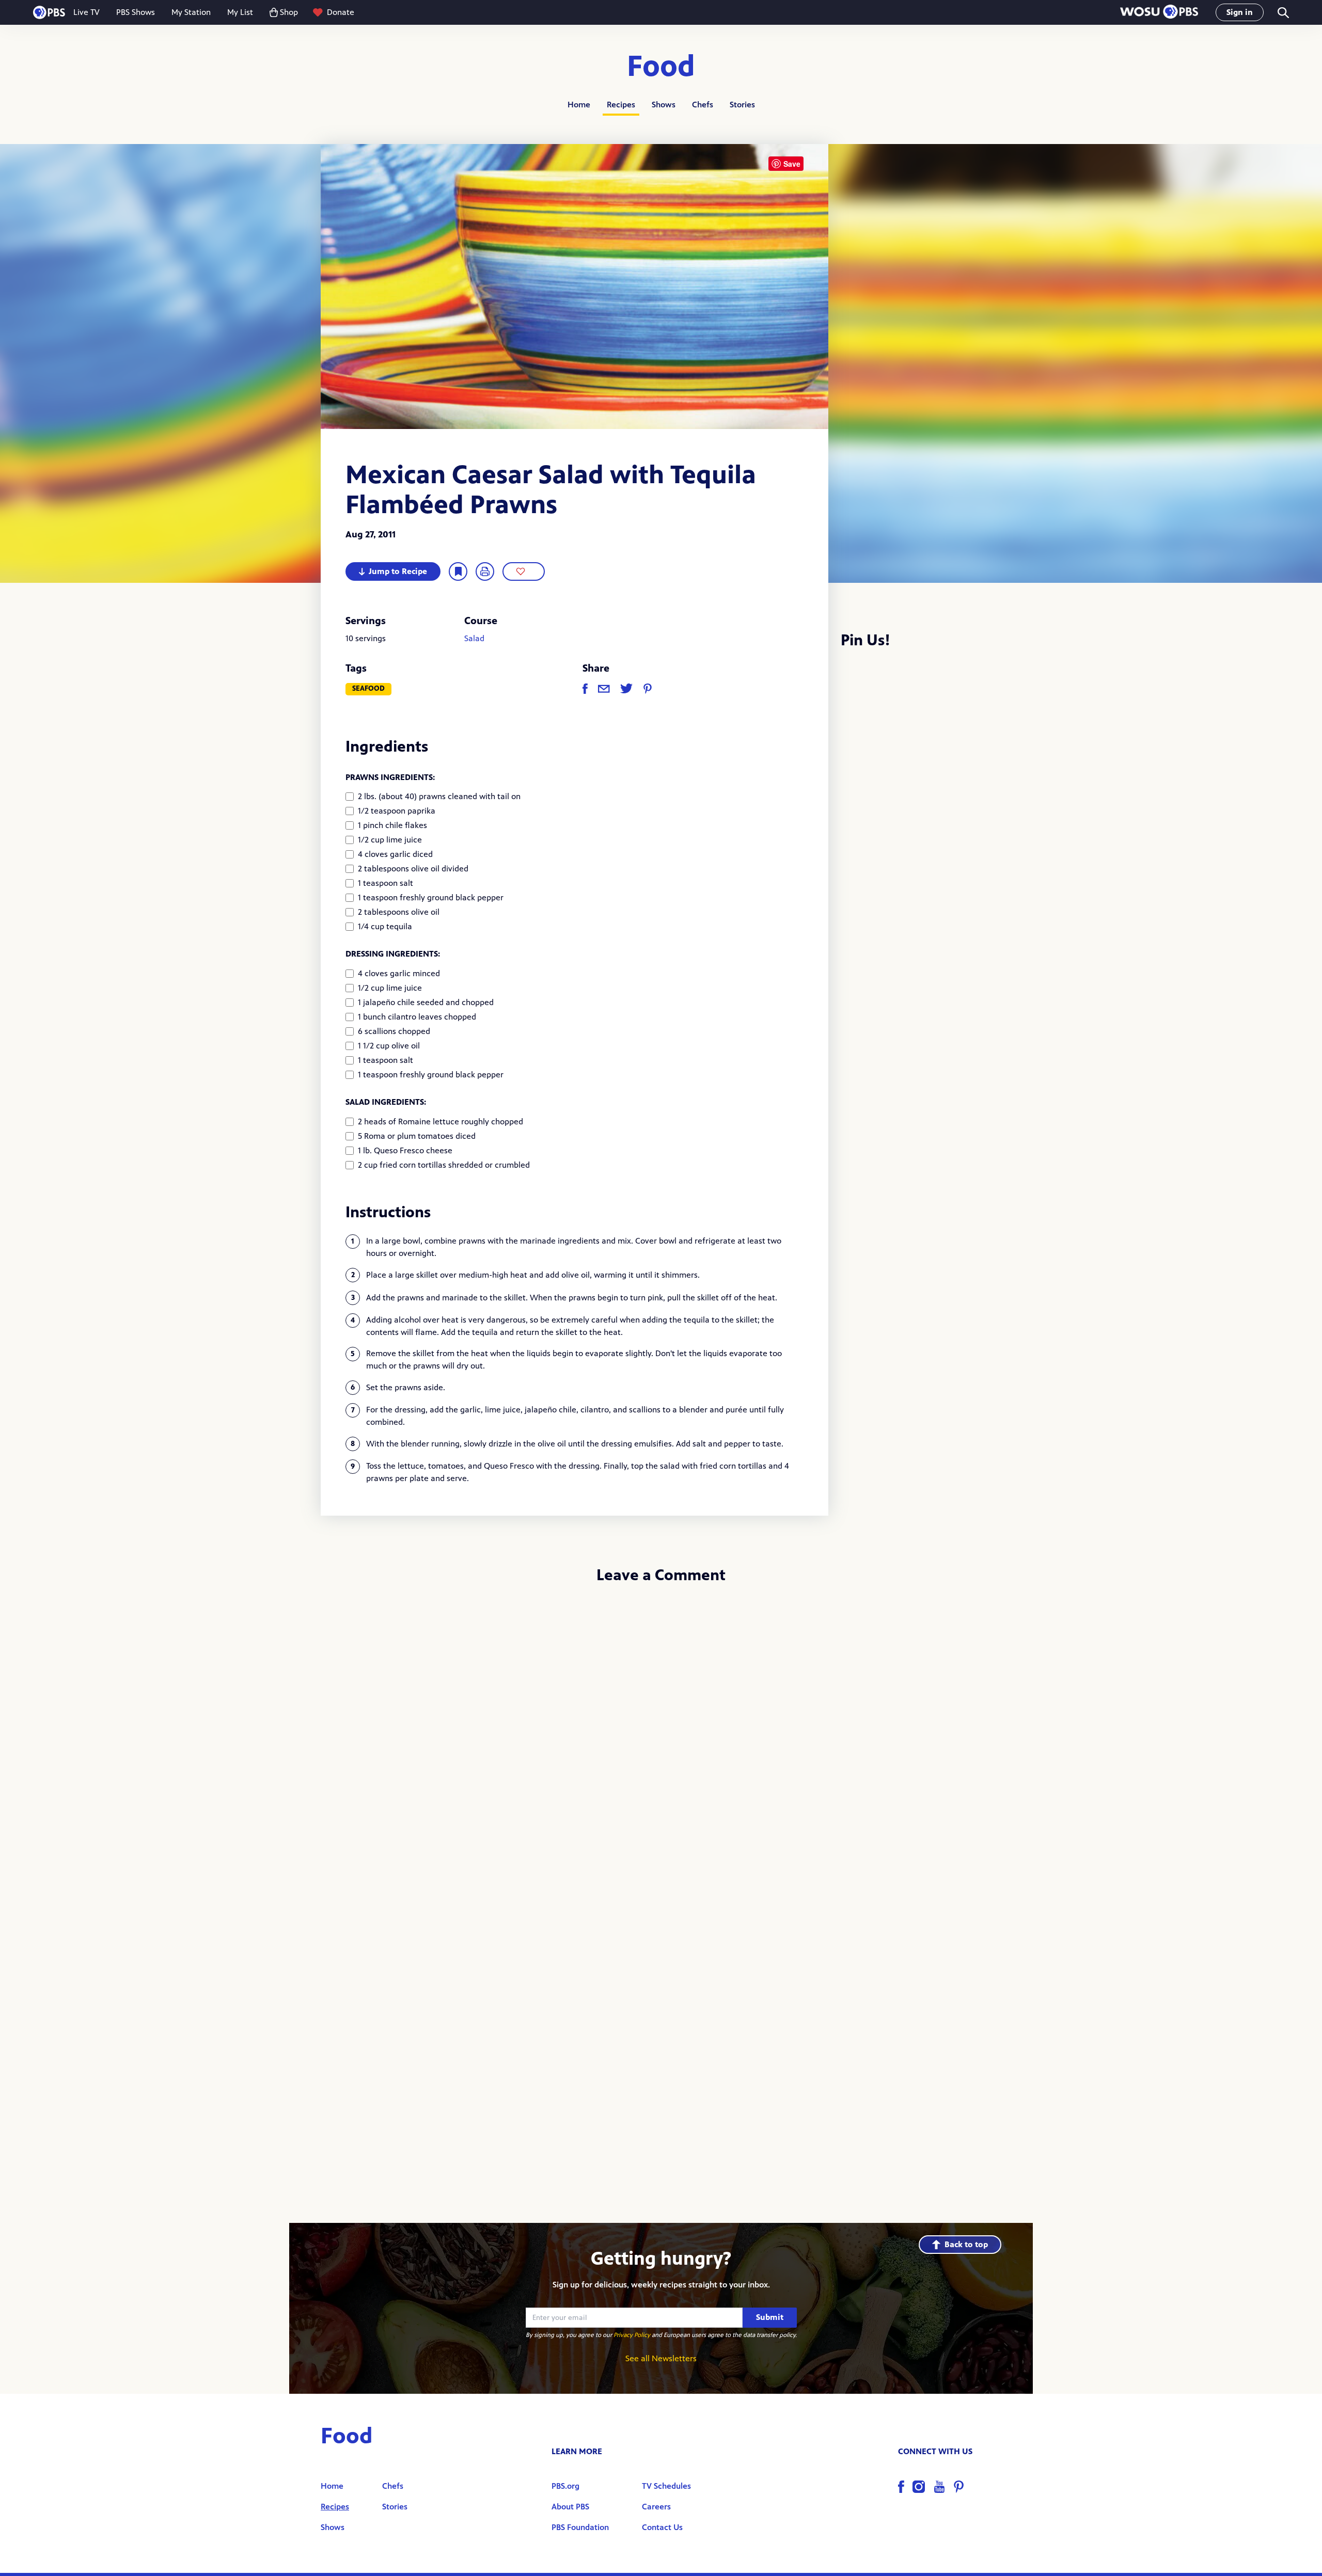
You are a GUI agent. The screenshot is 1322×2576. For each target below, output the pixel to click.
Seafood (368, 688)
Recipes (621, 105)
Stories (742, 105)
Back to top (966, 2244)
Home (579, 105)
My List (240, 12)
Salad (474, 638)
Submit (770, 2317)
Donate (341, 12)
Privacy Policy (632, 2335)
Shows (664, 105)
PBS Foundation (580, 2527)
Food (661, 67)
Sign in (1240, 12)
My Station (191, 12)
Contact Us (662, 2527)
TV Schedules (666, 2486)
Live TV (86, 12)
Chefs (703, 105)
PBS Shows (136, 12)
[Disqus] (661, 1730)
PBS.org (565, 2486)
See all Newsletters (661, 2358)
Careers (656, 2507)
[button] (1159, 13)
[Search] (1282, 13)
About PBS (570, 2507)
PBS (49, 12)
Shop (289, 12)
